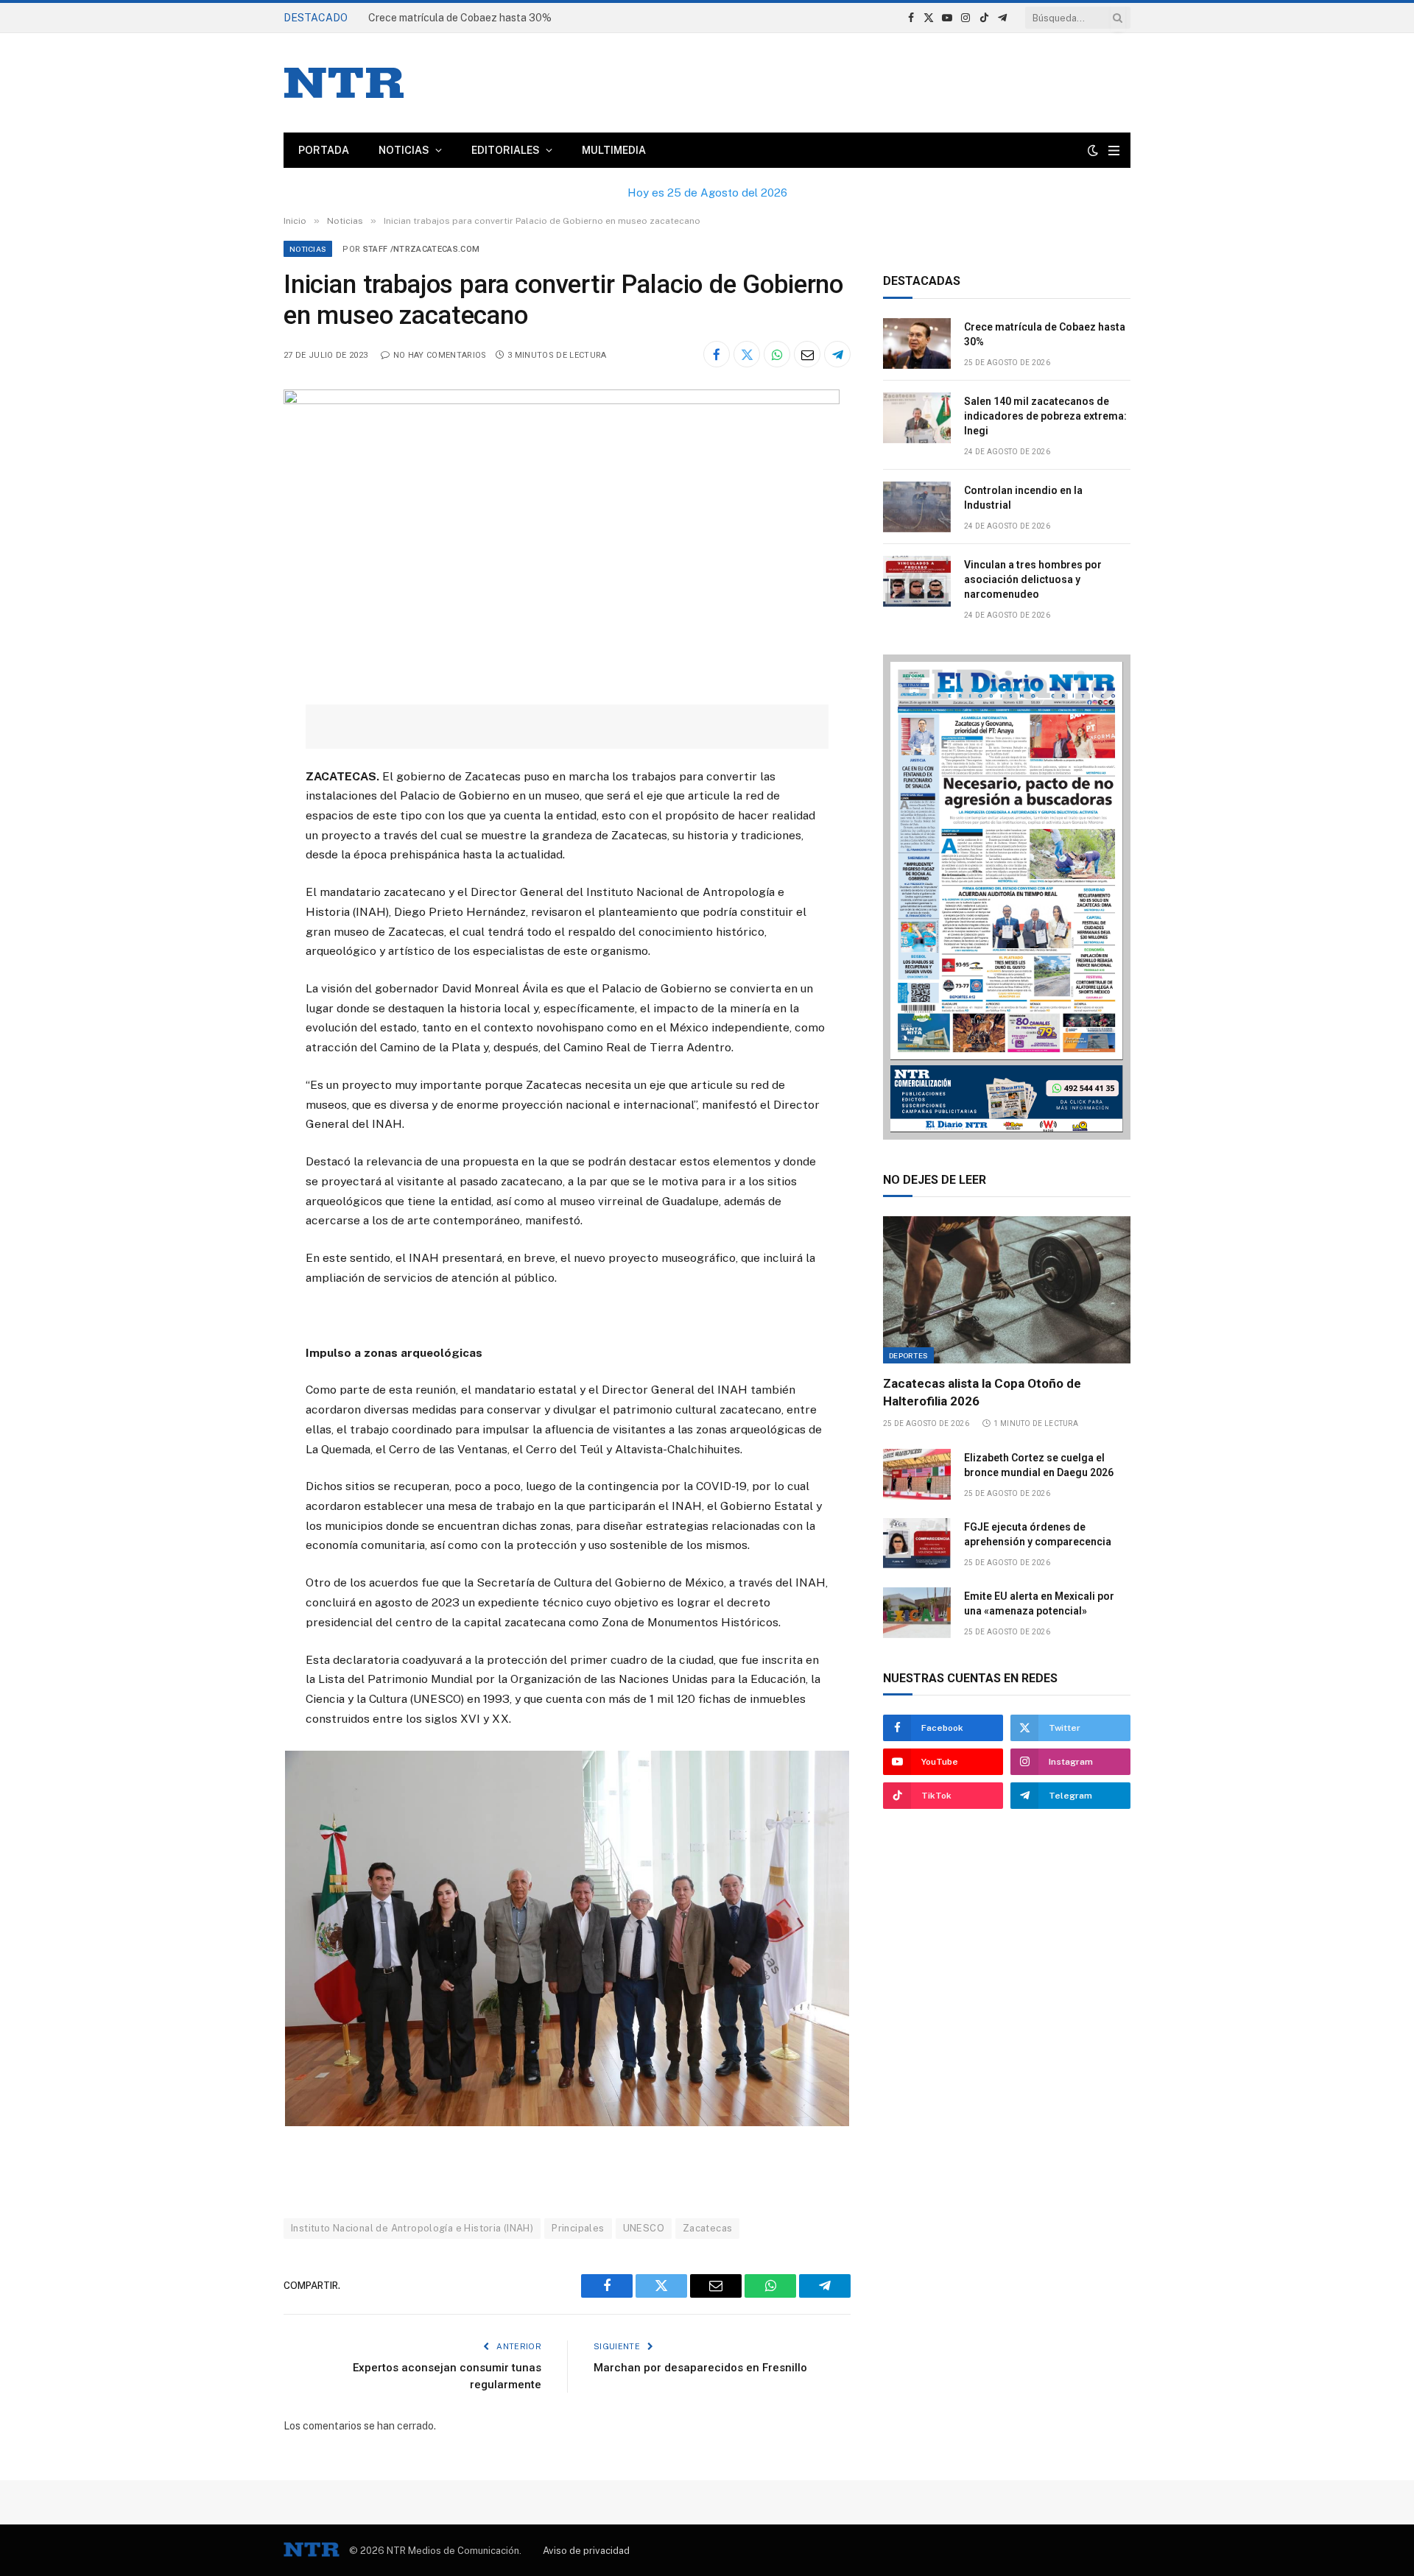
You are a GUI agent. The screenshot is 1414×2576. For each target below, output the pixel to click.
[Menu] (1114, 151)
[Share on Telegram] (837, 354)
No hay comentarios (440, 355)
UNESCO (644, 2228)
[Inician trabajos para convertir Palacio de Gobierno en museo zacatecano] (562, 400)
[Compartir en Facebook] (717, 354)
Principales (578, 2228)
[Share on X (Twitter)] (747, 354)
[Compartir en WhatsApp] (777, 354)
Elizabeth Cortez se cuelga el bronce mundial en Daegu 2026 (1039, 1465)
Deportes (908, 1355)
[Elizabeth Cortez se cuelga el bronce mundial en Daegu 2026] (917, 1474)
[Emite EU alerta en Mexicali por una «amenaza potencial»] (917, 1613)
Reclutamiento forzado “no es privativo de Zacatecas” (497, 18)
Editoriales (506, 150)
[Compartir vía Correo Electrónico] (807, 354)
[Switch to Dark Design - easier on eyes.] (1093, 150)
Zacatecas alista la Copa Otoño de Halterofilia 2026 (982, 1392)
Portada (324, 150)
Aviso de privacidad (586, 2551)
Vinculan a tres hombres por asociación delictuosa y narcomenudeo (1033, 579)
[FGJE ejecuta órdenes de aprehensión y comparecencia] (917, 1543)
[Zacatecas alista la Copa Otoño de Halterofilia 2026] (1007, 1290)
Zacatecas (708, 2228)
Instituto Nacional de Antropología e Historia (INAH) (412, 2228)
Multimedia (614, 150)
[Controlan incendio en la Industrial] (917, 507)
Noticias (404, 150)
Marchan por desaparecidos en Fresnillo (700, 2368)
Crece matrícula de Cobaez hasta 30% (1045, 334)
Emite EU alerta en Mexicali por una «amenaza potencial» (1039, 1603)
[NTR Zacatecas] (344, 83)
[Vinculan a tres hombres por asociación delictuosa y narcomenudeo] (917, 581)
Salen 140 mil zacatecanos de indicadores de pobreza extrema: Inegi (1045, 416)
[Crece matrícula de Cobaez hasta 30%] (917, 343)
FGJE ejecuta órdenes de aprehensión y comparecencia (1038, 1534)
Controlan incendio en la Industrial (1023, 498)
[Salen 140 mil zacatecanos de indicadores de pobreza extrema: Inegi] (917, 418)
